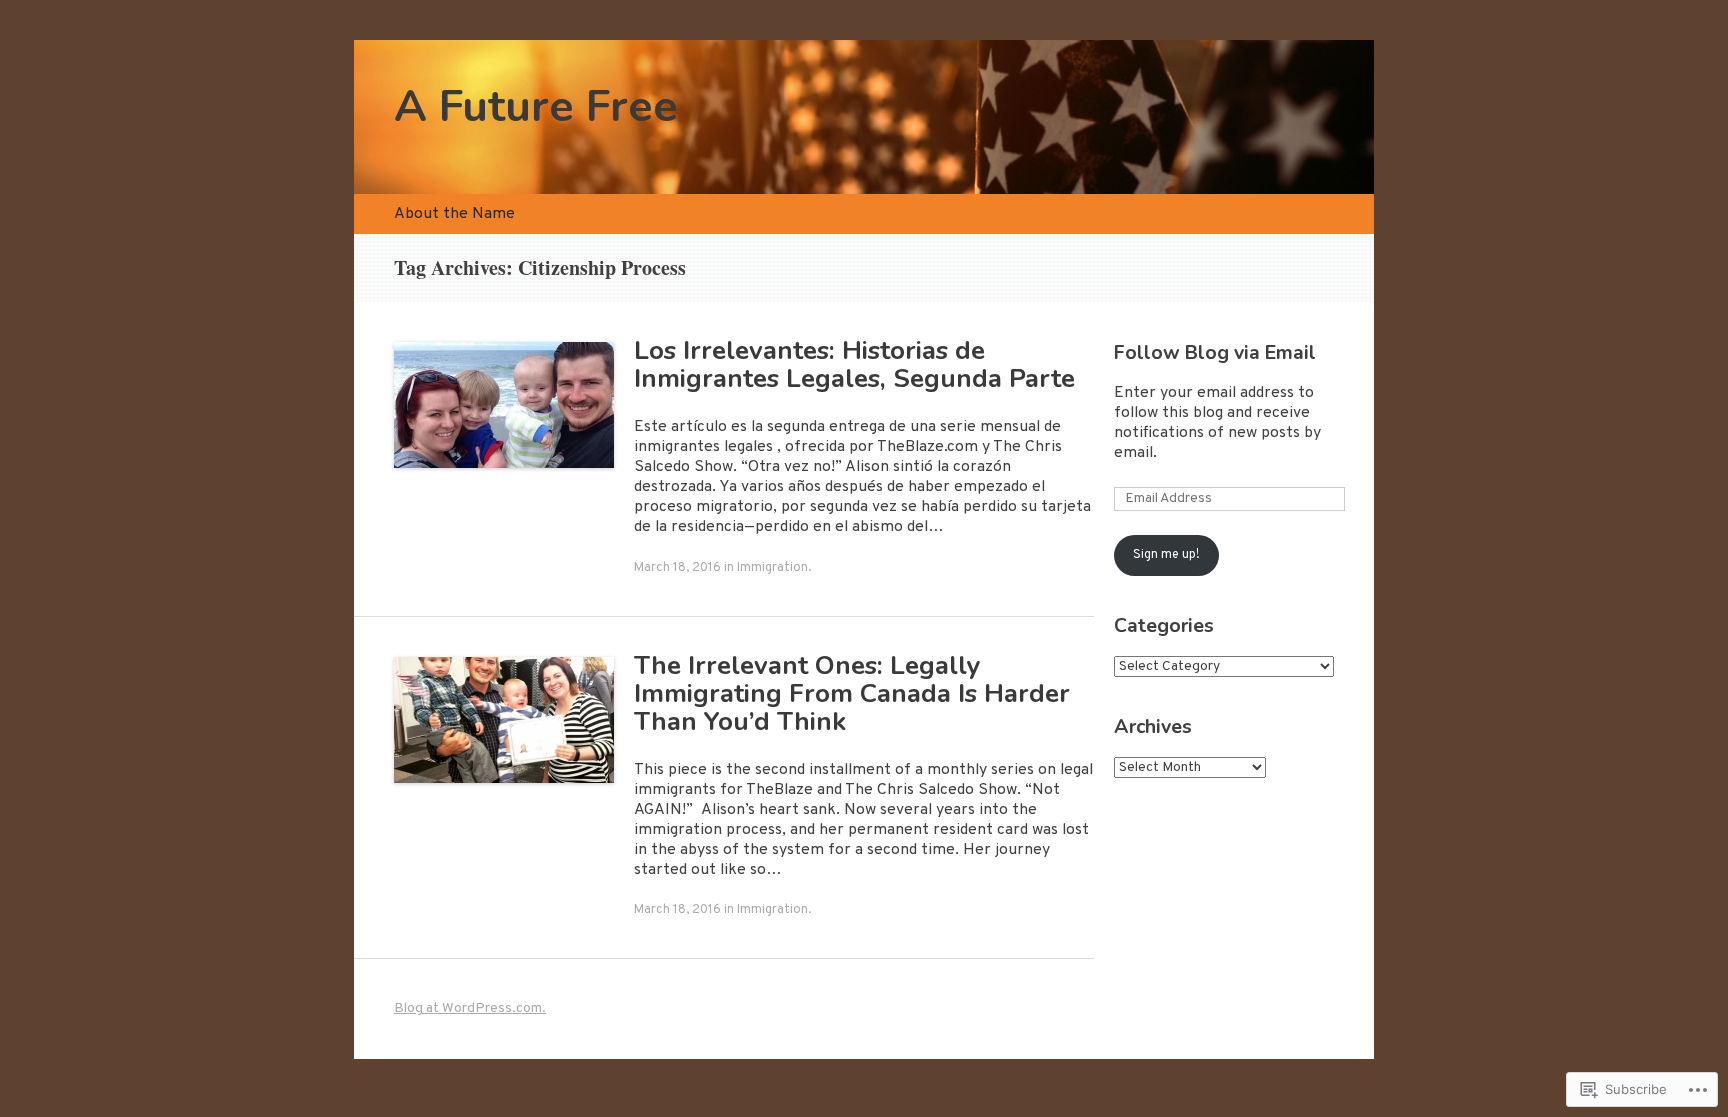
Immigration (772, 568)
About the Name (454, 214)
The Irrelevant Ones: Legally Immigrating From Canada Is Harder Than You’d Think (852, 693)
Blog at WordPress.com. (470, 1008)
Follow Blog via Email (1215, 352)
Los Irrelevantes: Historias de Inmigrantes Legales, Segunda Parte (854, 364)
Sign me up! (1166, 555)
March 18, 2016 (677, 568)
